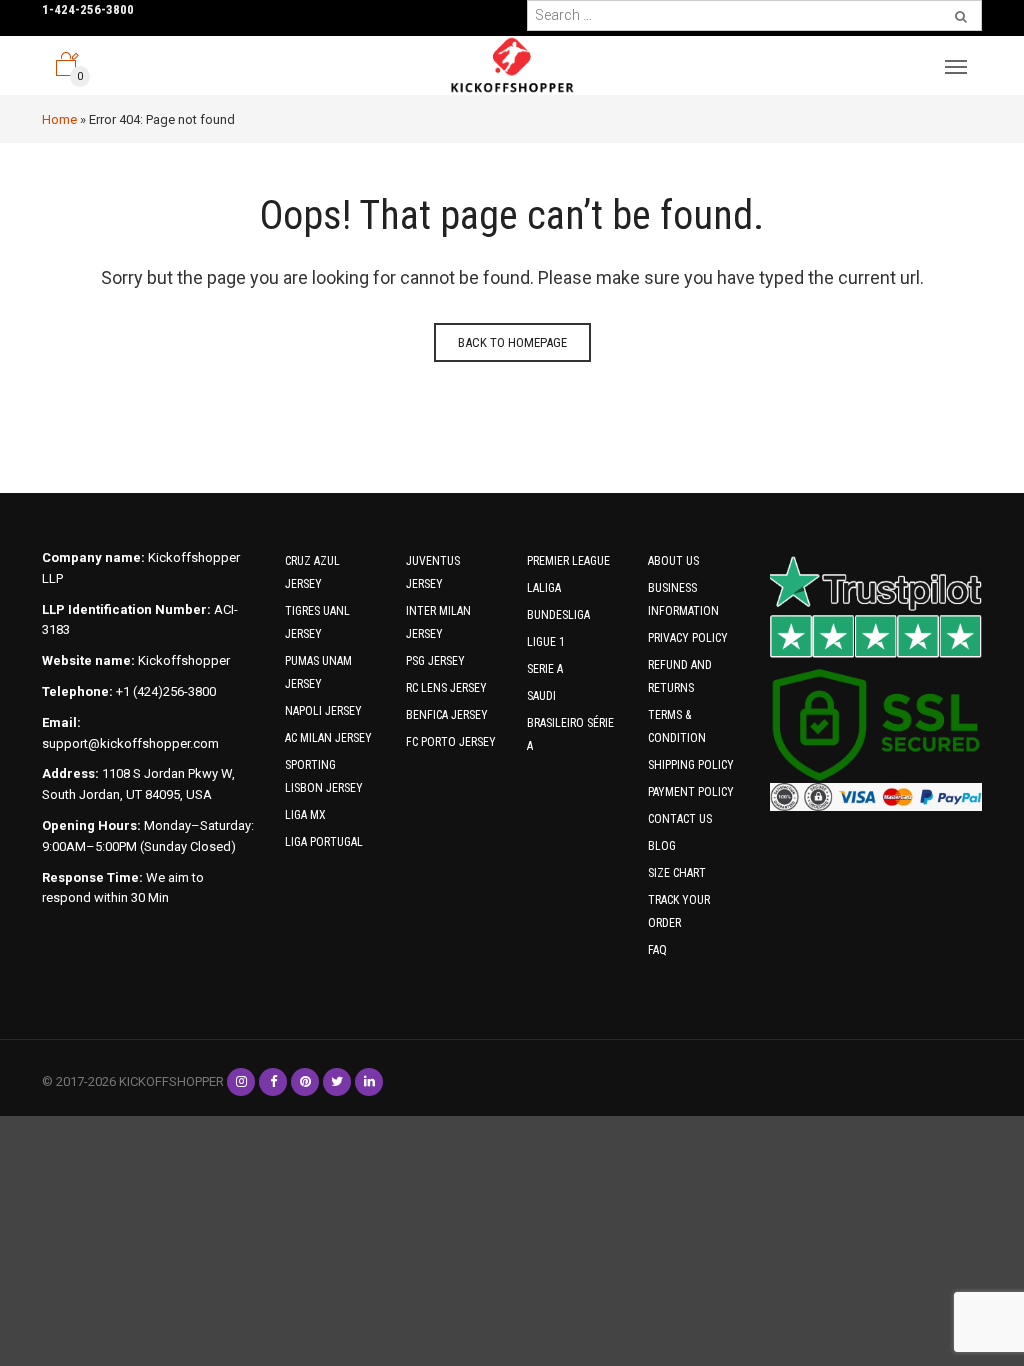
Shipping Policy (691, 765)
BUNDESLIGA (558, 615)
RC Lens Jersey (446, 688)
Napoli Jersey (323, 711)
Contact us (680, 819)
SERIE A (545, 669)
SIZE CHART (677, 873)
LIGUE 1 (546, 642)
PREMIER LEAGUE (568, 561)
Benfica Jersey (447, 715)
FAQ (657, 950)
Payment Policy (691, 792)
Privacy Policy (688, 638)
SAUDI (541, 696)
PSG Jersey (435, 661)
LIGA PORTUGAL (324, 842)
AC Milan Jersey (328, 738)
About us (673, 561)
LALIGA (544, 588)
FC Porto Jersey (451, 742)
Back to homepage (512, 342)
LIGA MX (305, 815)
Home (59, 119)
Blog (662, 846)
